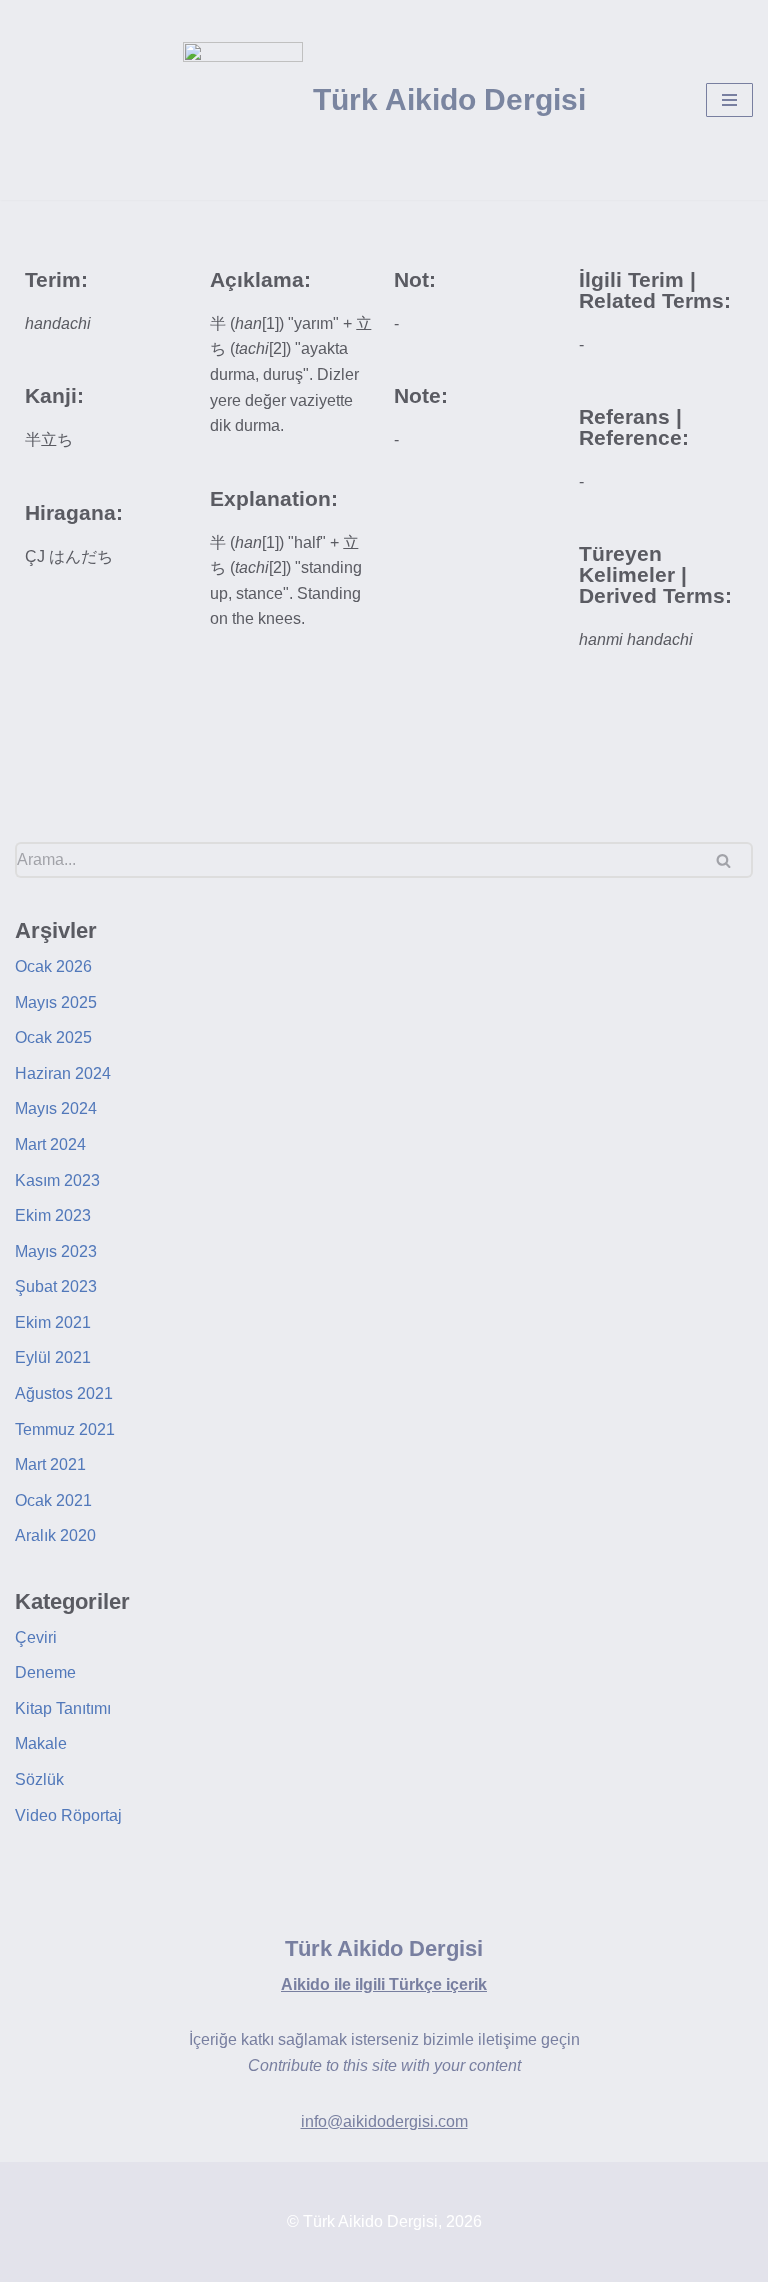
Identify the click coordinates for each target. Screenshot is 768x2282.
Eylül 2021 (53, 1357)
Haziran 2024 (63, 1073)
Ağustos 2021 (64, 1393)
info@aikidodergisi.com (384, 2121)
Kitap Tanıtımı (63, 1708)
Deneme (45, 1672)
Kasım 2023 (57, 1180)
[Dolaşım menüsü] (729, 100)
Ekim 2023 (53, 1215)
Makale (41, 1743)
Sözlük (39, 1779)
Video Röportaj (68, 1815)
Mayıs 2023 (56, 1251)
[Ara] (730, 860)
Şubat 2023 (56, 1286)
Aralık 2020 (55, 1535)
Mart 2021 (50, 1464)
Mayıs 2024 (56, 1108)
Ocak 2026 (53, 966)
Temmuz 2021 (65, 1429)
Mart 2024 (50, 1144)
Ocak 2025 (53, 1037)
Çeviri (36, 1637)
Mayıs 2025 (56, 1002)
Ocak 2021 (53, 1500)
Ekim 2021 (53, 1322)
